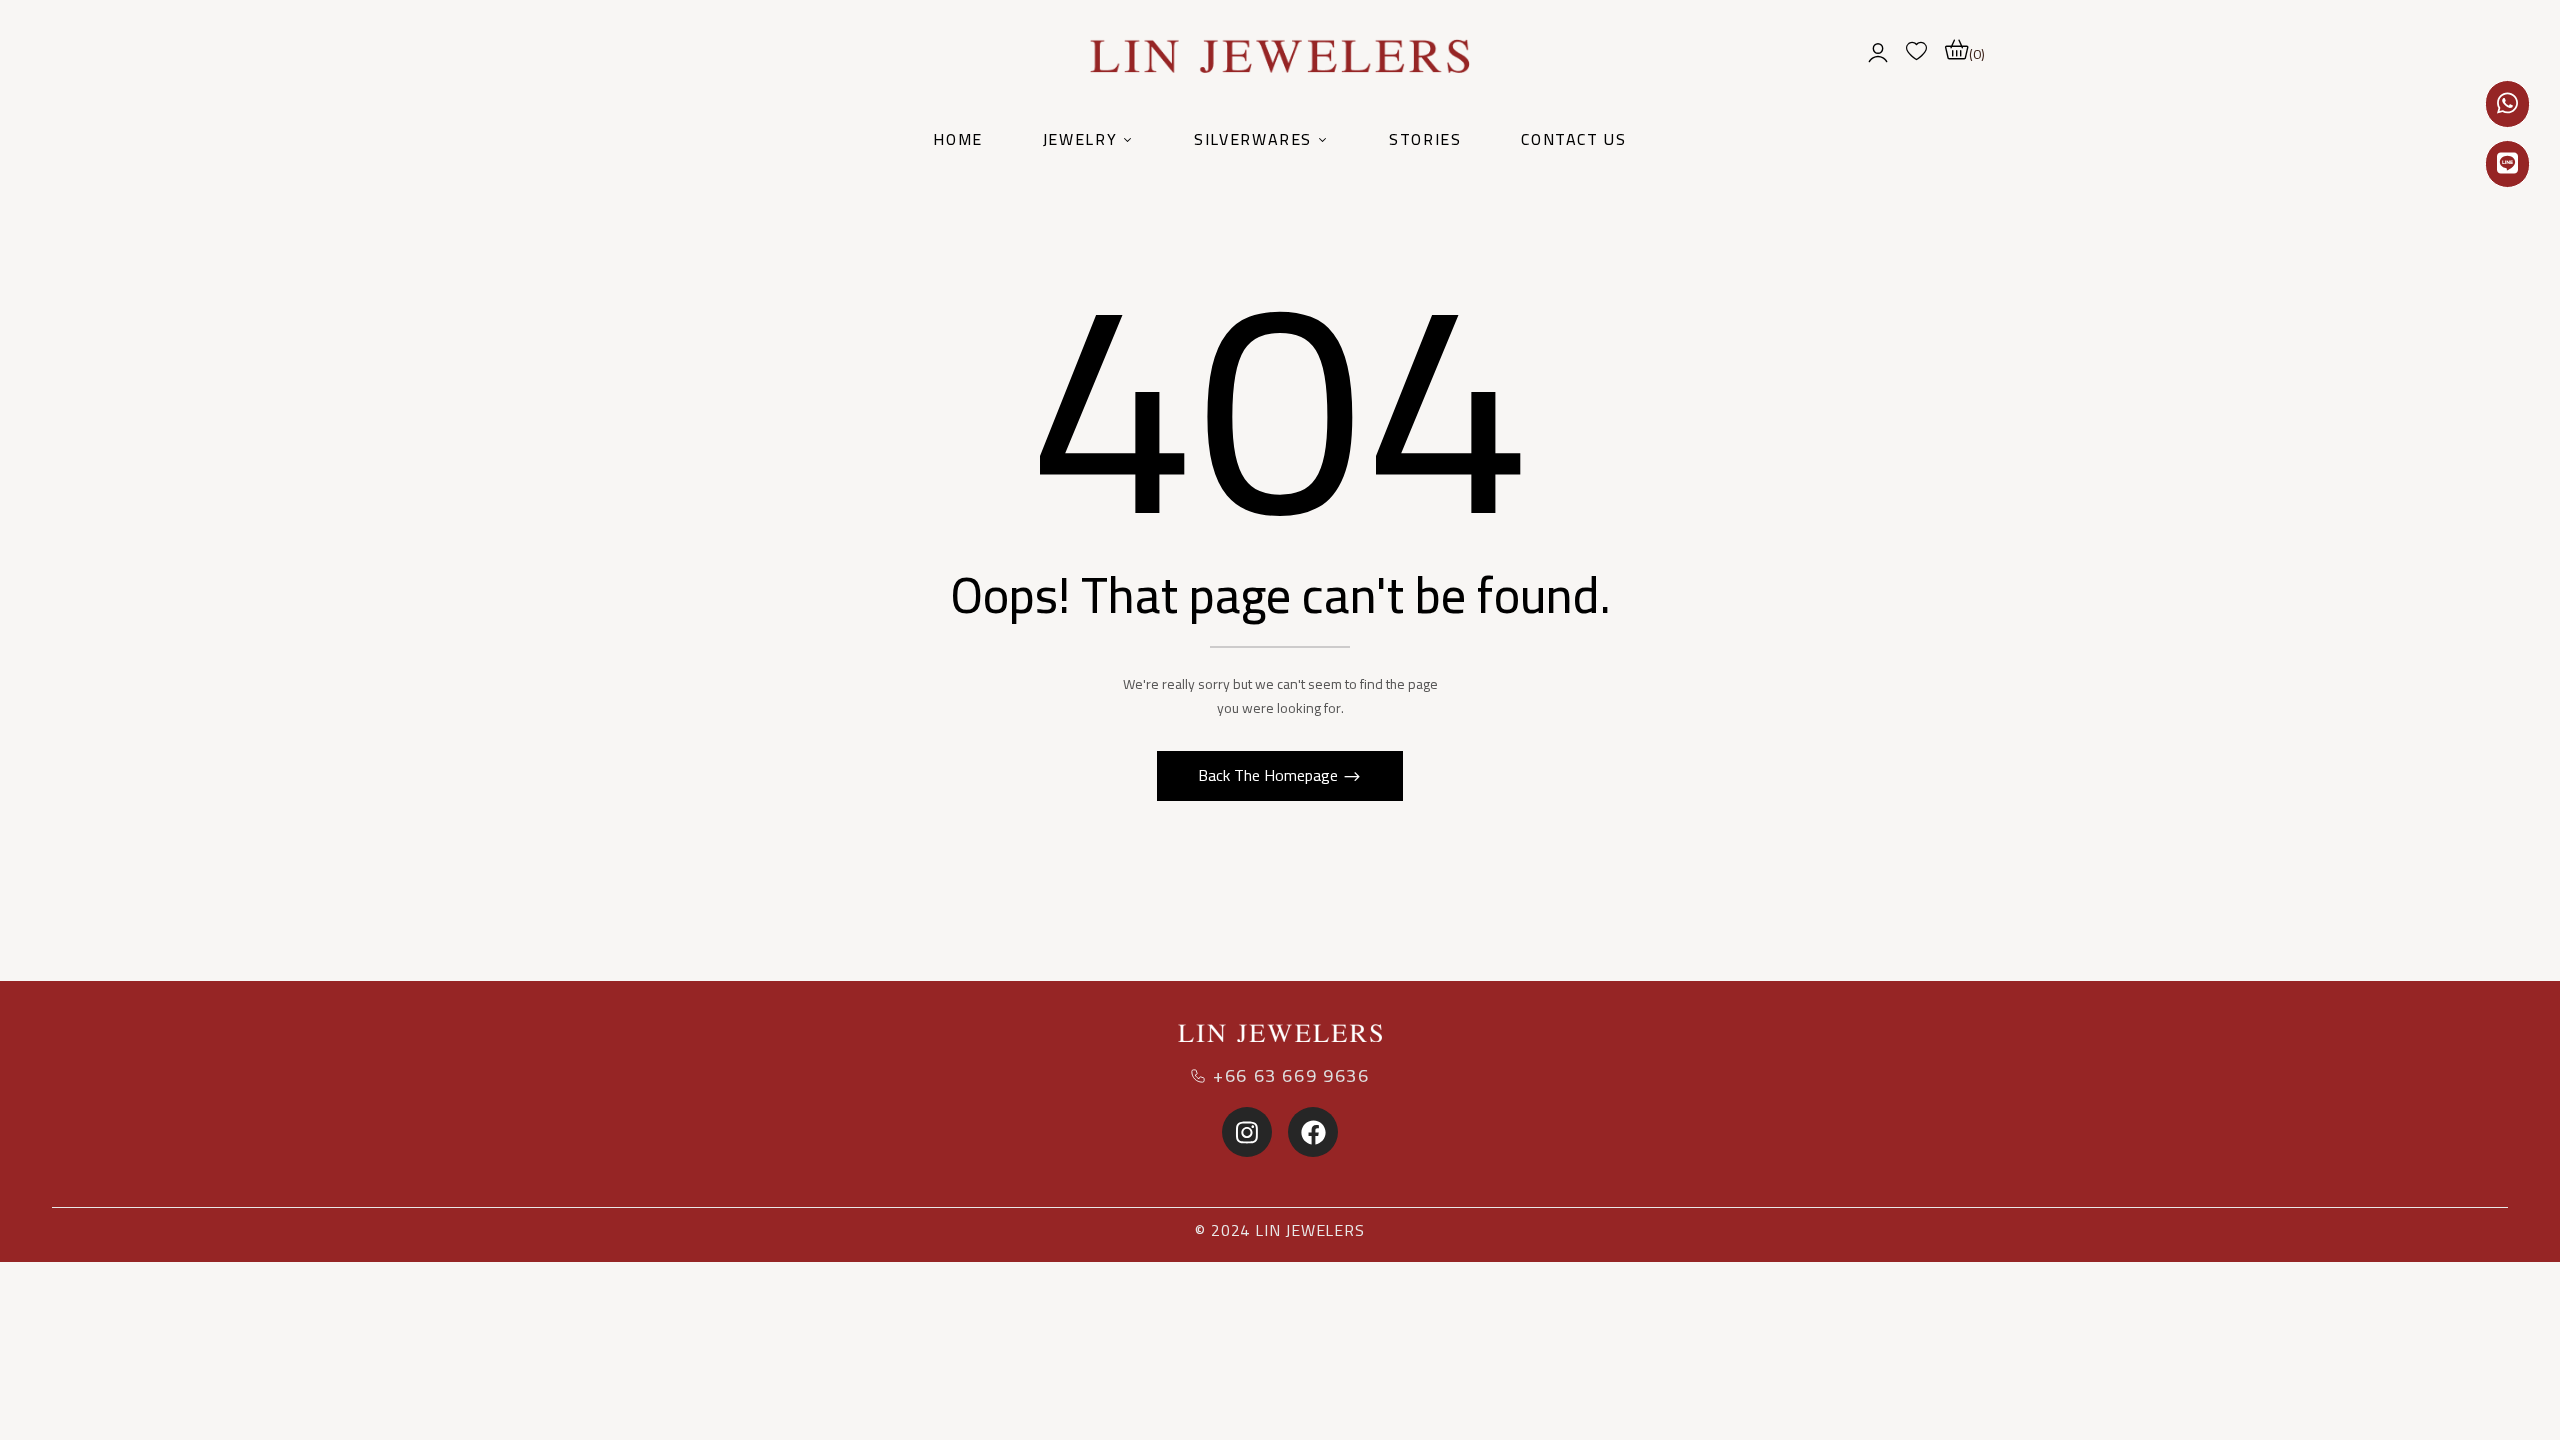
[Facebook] (1313, 1132)
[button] (1965, 50)
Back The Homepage (1270, 775)
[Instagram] (1247, 1132)
